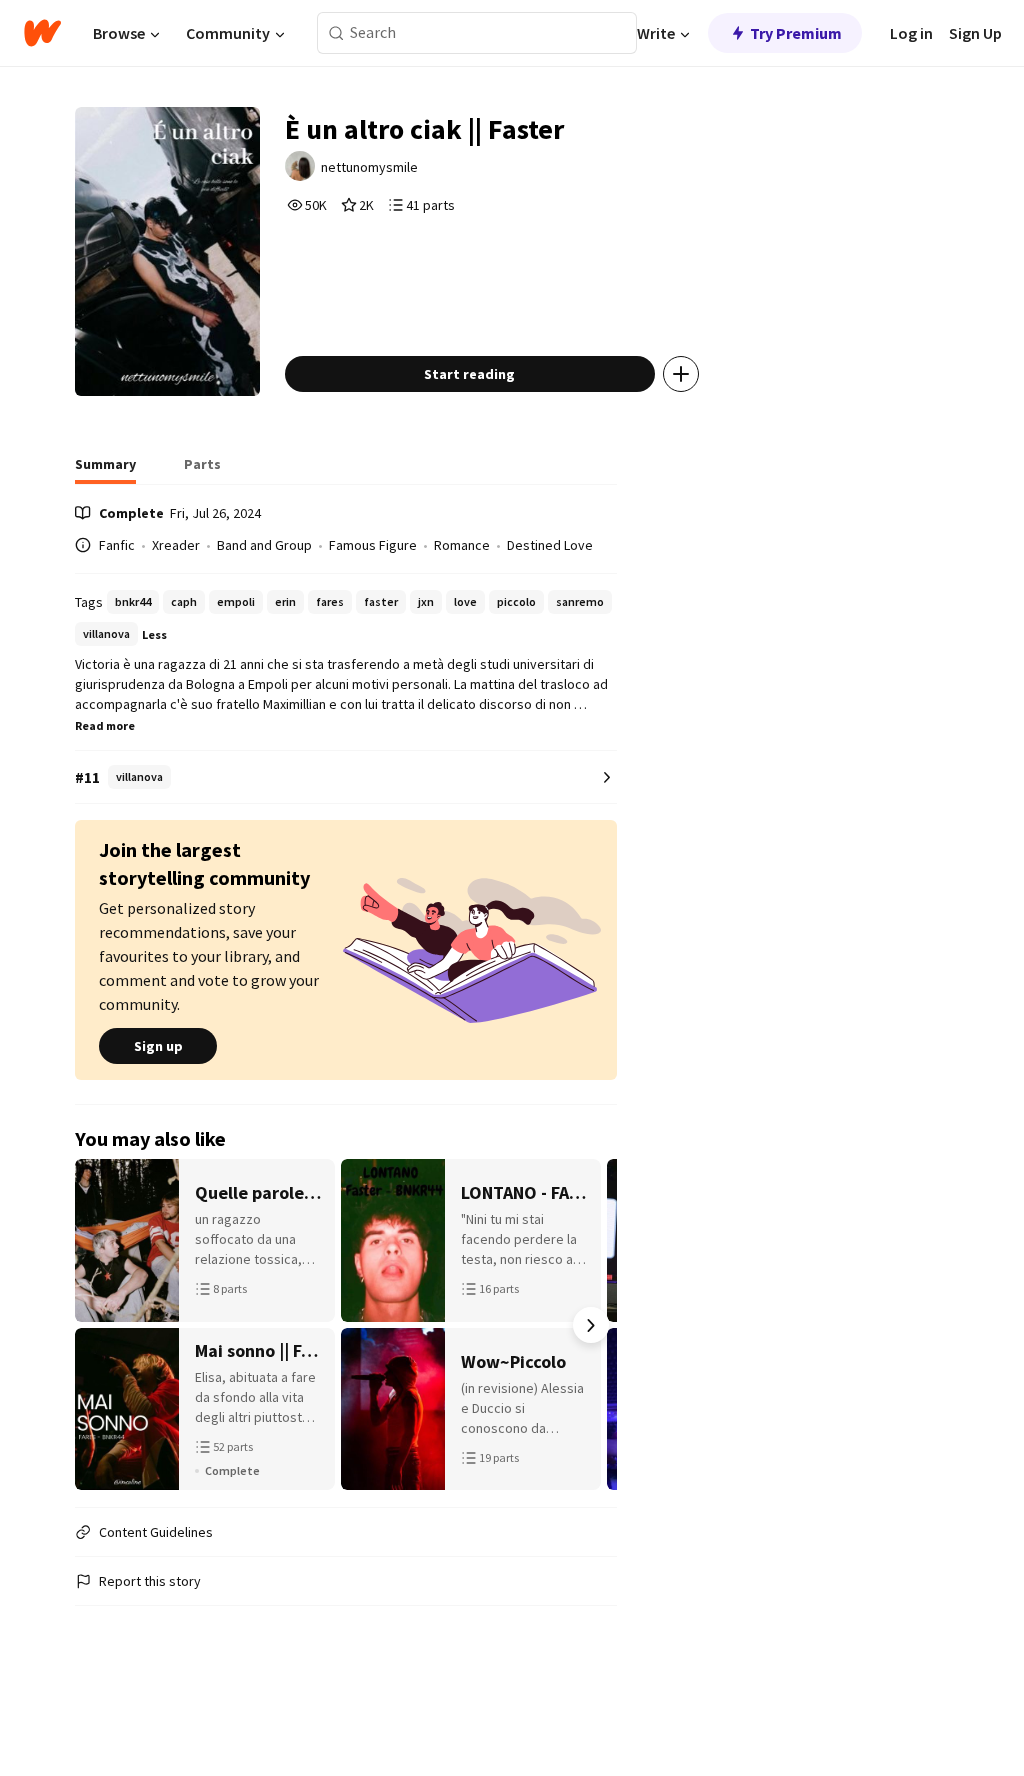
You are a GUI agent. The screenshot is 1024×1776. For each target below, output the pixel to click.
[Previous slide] (101, 1325)
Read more (105, 725)
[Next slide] (591, 1325)
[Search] (336, 33)
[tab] (105, 470)
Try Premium (796, 33)
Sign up (158, 1046)
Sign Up (975, 33)
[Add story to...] (681, 374)
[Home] (42, 33)
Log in (911, 33)
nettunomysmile (369, 167)
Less (154, 634)
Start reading (469, 374)
